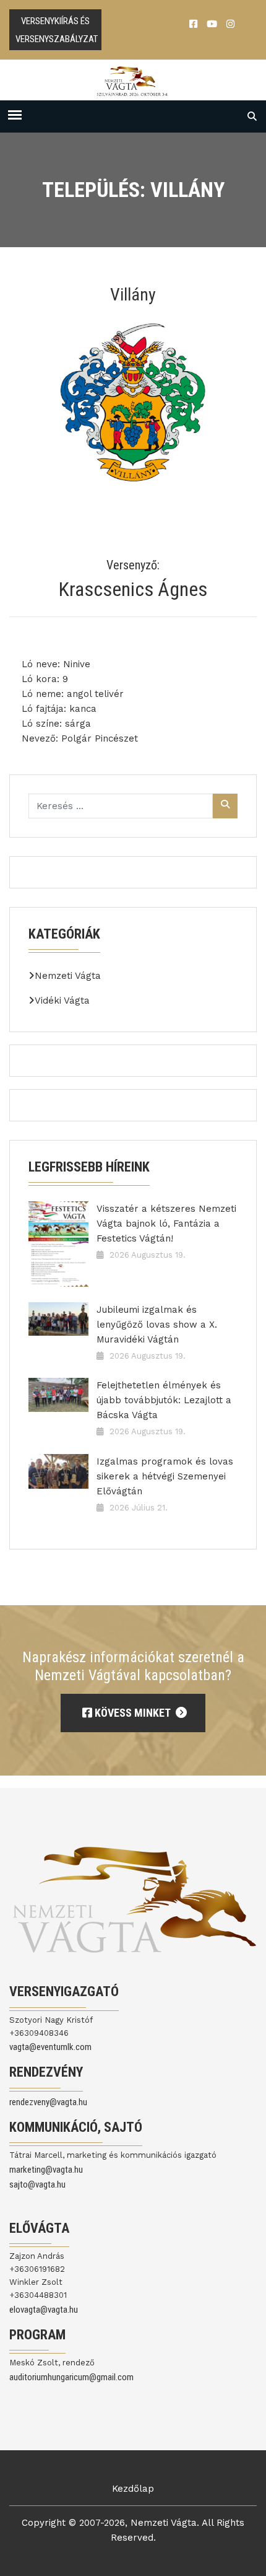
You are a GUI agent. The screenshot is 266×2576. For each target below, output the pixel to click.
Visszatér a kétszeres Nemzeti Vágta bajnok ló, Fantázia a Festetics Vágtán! (166, 1224)
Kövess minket (132, 1713)
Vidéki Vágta (62, 1001)
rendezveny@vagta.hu (48, 2102)
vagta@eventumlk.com (50, 2047)
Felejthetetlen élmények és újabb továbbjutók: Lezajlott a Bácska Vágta (164, 1400)
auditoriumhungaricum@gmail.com (71, 2377)
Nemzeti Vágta (68, 976)
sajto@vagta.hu (37, 2184)
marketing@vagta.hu (46, 2170)
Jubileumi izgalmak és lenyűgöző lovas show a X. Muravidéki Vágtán (157, 1325)
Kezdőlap (133, 2489)
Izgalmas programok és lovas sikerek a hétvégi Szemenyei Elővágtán (165, 1476)
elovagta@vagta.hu (44, 2310)
